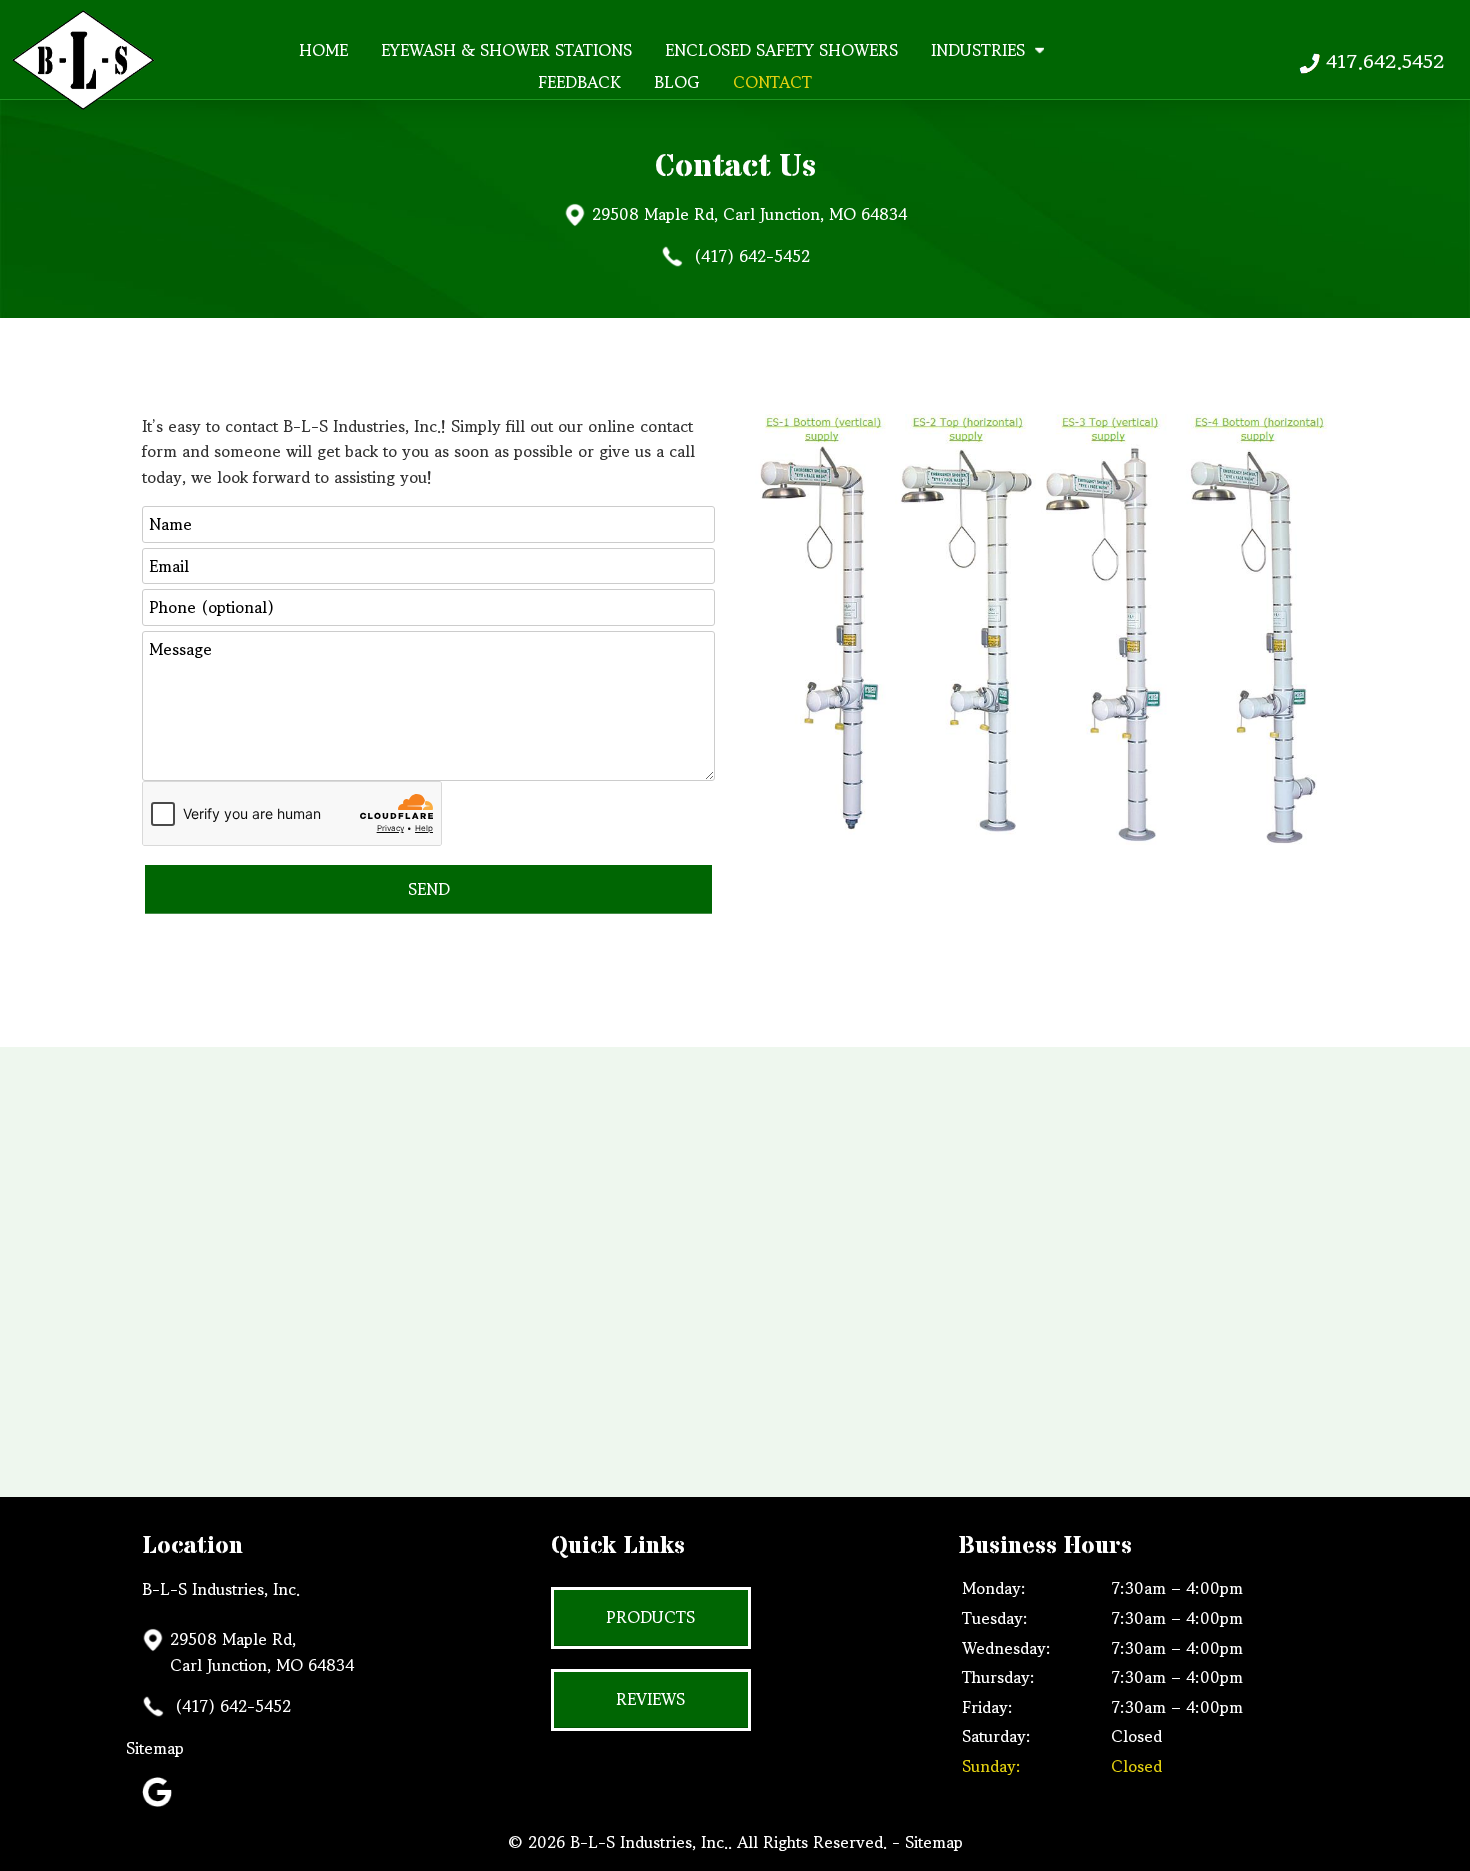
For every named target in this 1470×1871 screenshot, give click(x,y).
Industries (978, 50)
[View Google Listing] (159, 1800)
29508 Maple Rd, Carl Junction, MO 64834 (749, 214)
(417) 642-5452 (749, 256)
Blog (677, 82)
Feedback (579, 82)
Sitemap (177, 1748)
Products (650, 1617)
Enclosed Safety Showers (781, 50)
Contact (772, 82)
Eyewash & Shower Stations (506, 50)
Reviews (650, 1699)
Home (323, 50)
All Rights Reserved (810, 1842)
